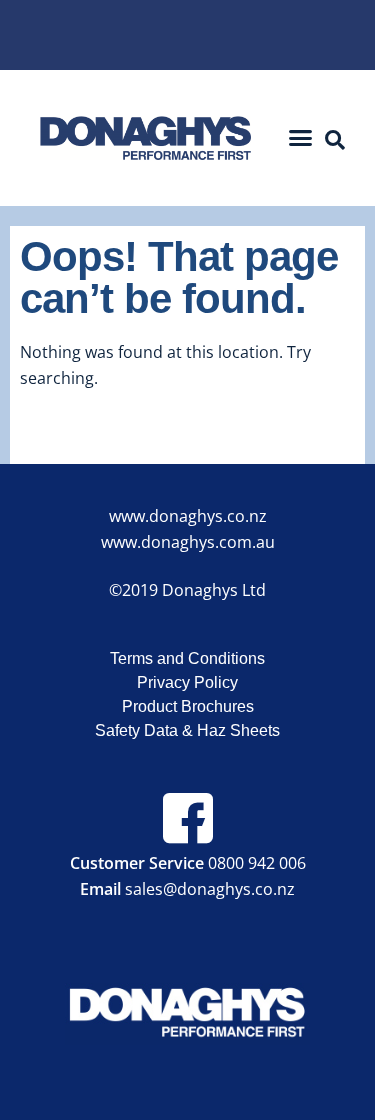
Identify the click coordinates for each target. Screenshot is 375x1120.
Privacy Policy (187, 682)
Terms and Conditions (187, 658)
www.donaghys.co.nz (188, 516)
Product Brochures (188, 706)
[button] (300, 138)
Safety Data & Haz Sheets (187, 730)
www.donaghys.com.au (188, 542)
